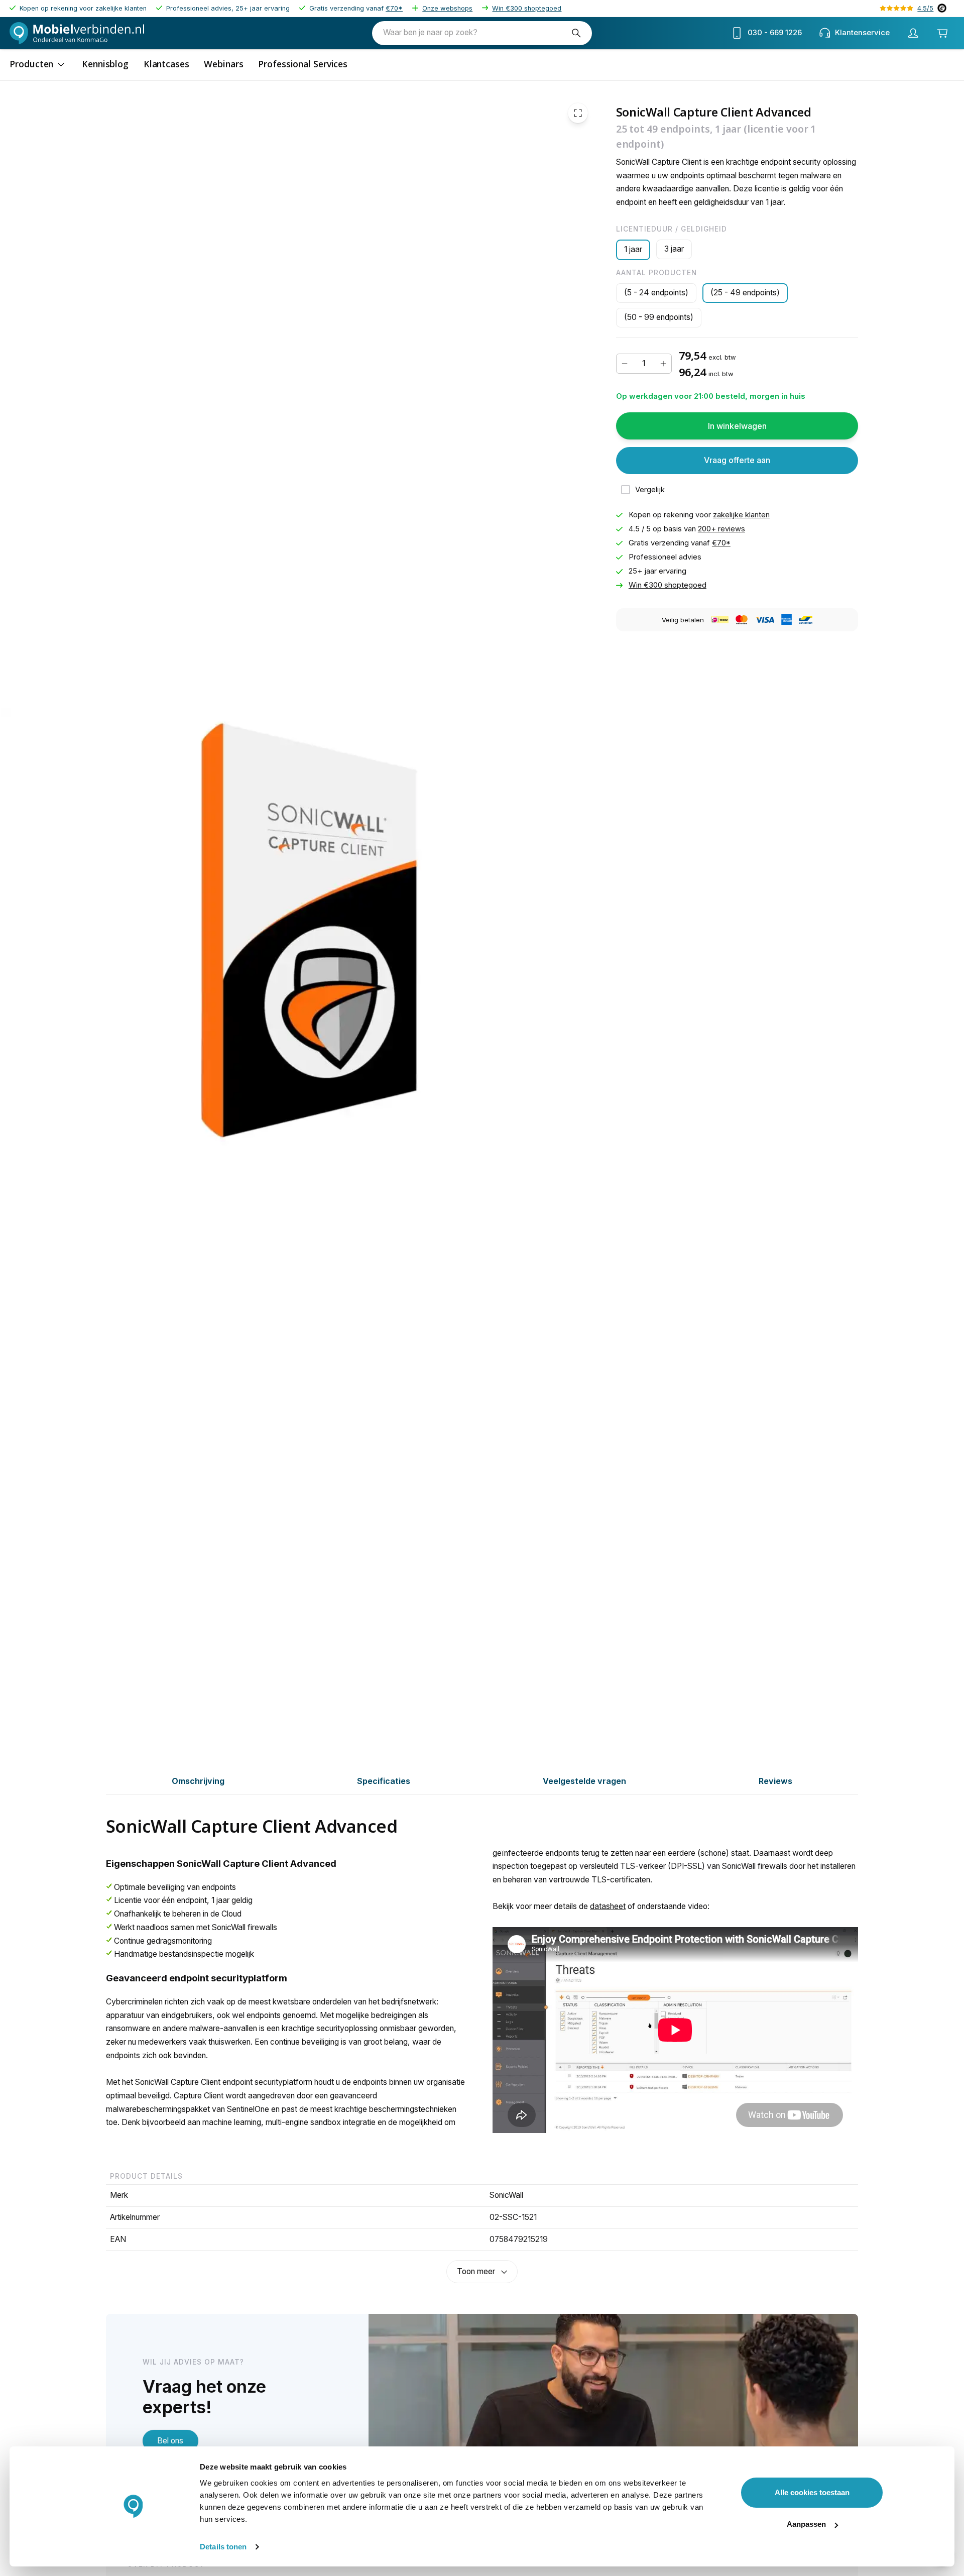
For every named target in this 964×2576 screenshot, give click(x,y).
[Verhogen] (663, 364)
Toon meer (476, 2271)
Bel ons (170, 2441)
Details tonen (223, 2547)
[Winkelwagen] (942, 33)
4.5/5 (925, 8)
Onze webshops (447, 8)
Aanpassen (806, 2524)
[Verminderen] (625, 364)
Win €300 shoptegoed (527, 8)
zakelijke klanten (741, 515)
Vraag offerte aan (737, 460)
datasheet (608, 1906)
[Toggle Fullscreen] (578, 113)
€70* (394, 8)
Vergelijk (650, 490)
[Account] (913, 33)
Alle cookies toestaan (812, 2492)
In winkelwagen (737, 426)
